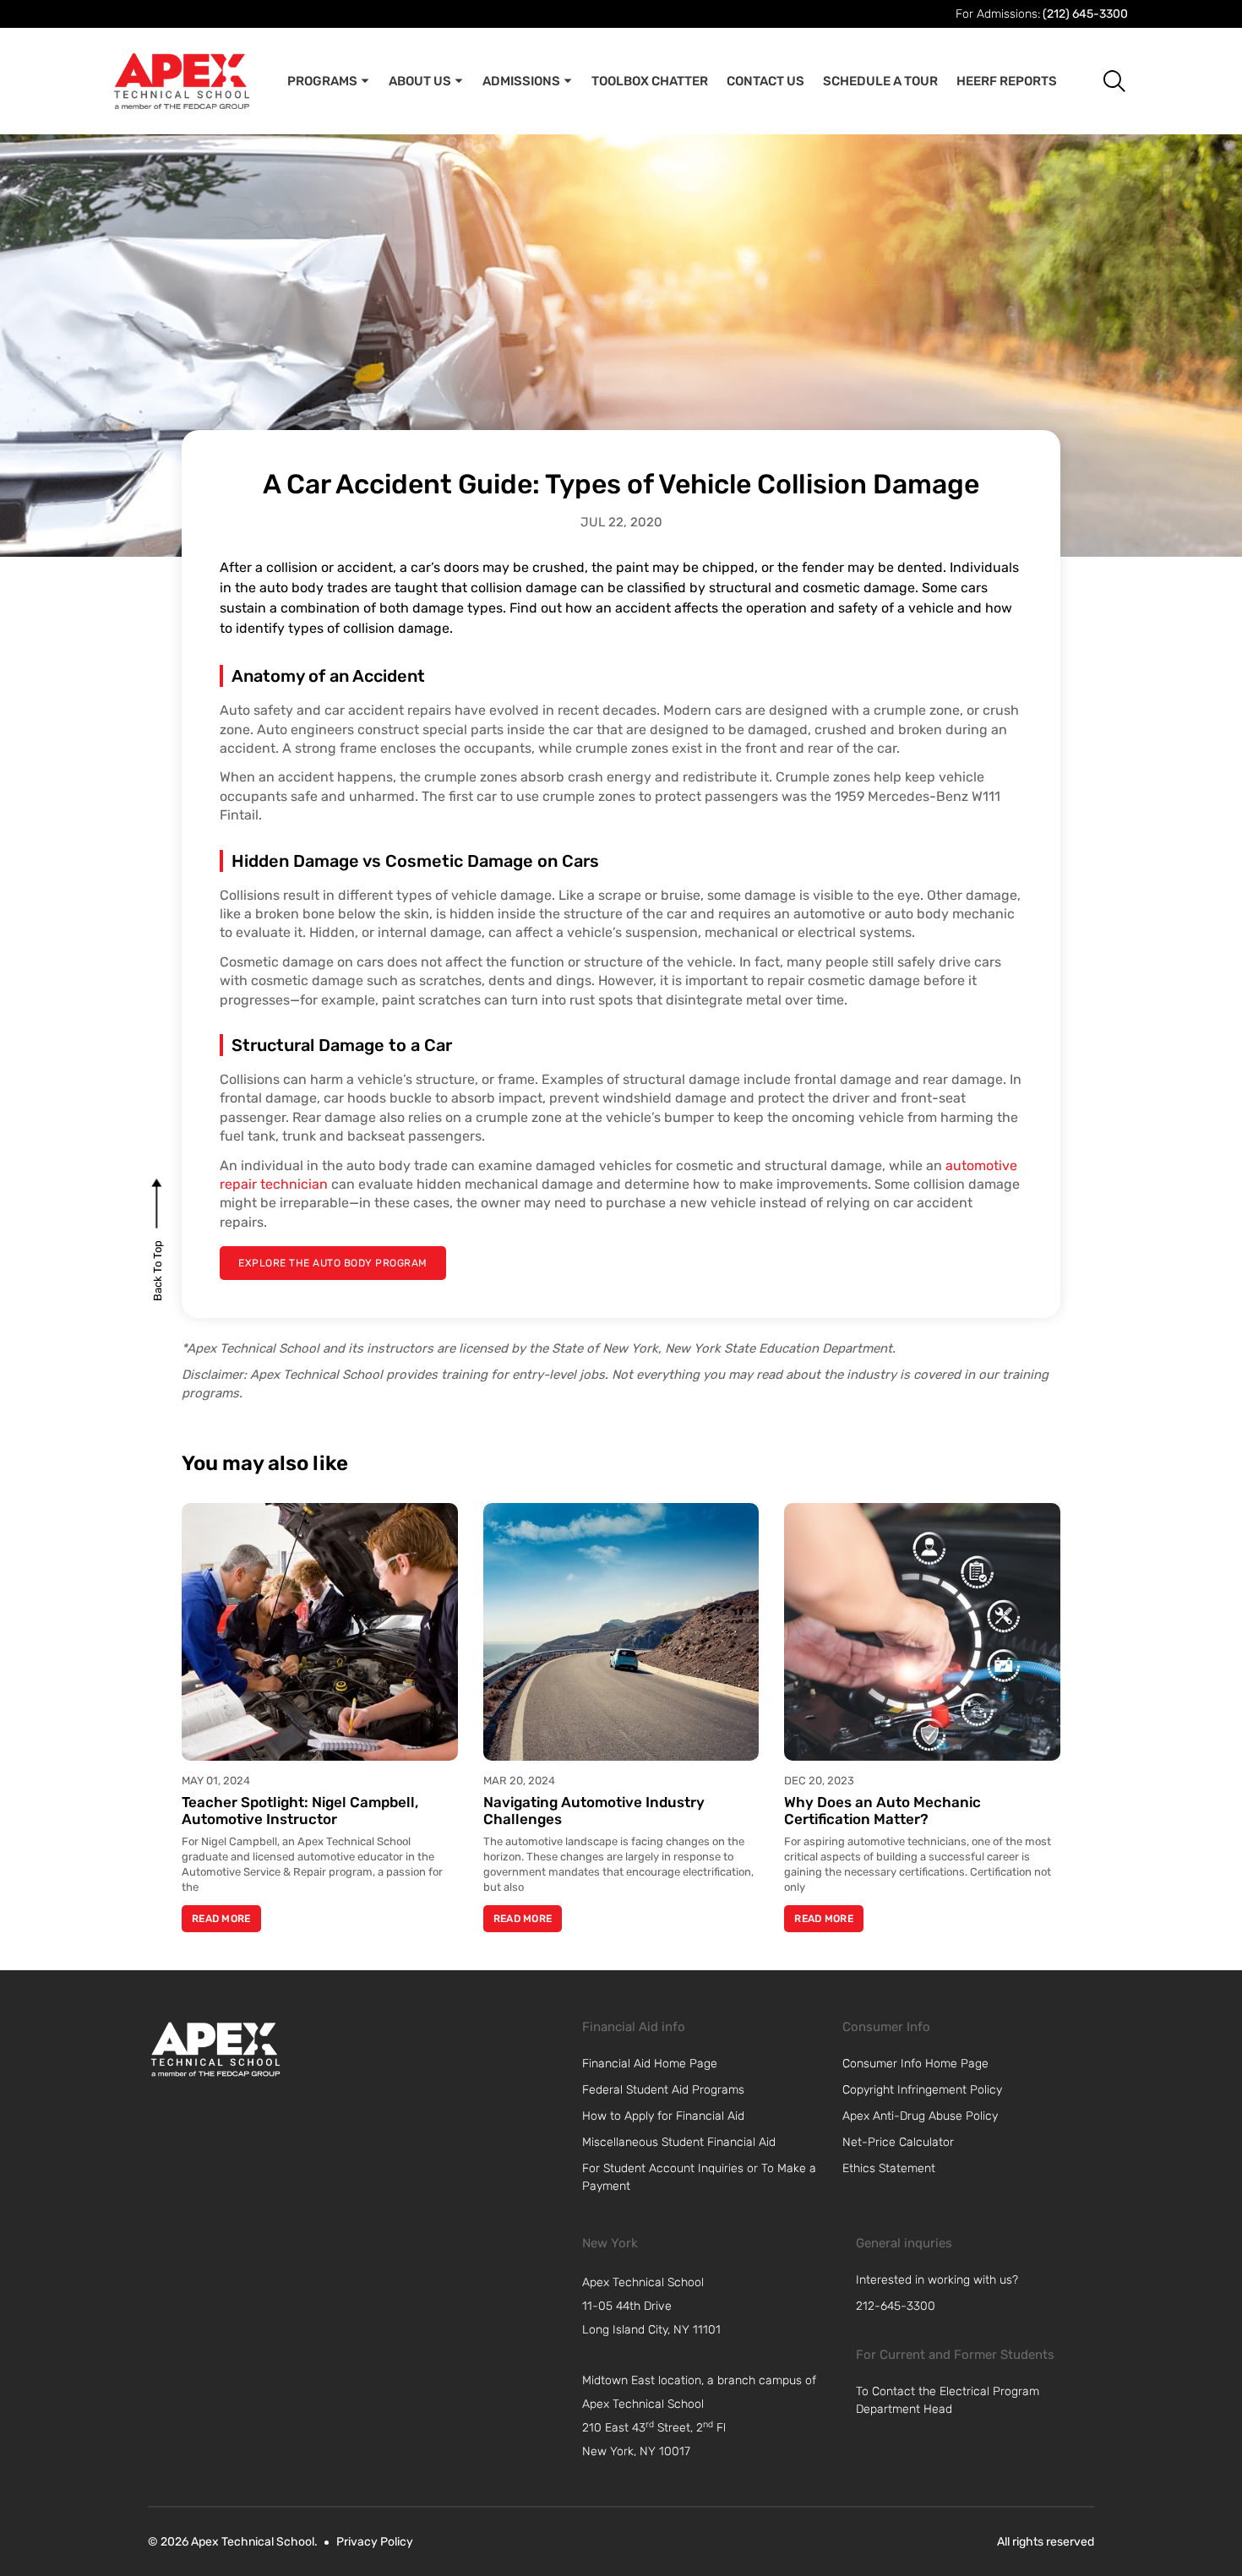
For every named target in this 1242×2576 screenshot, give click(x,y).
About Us (420, 81)
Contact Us (765, 81)
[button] (1101, 81)
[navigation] (711, 2306)
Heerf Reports (1007, 81)
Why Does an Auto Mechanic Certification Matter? (882, 1811)
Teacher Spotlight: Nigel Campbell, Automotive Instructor (300, 1811)
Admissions (521, 81)
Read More (221, 1919)
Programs (322, 81)
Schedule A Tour (880, 81)
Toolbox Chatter (650, 81)
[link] (215, 2049)
